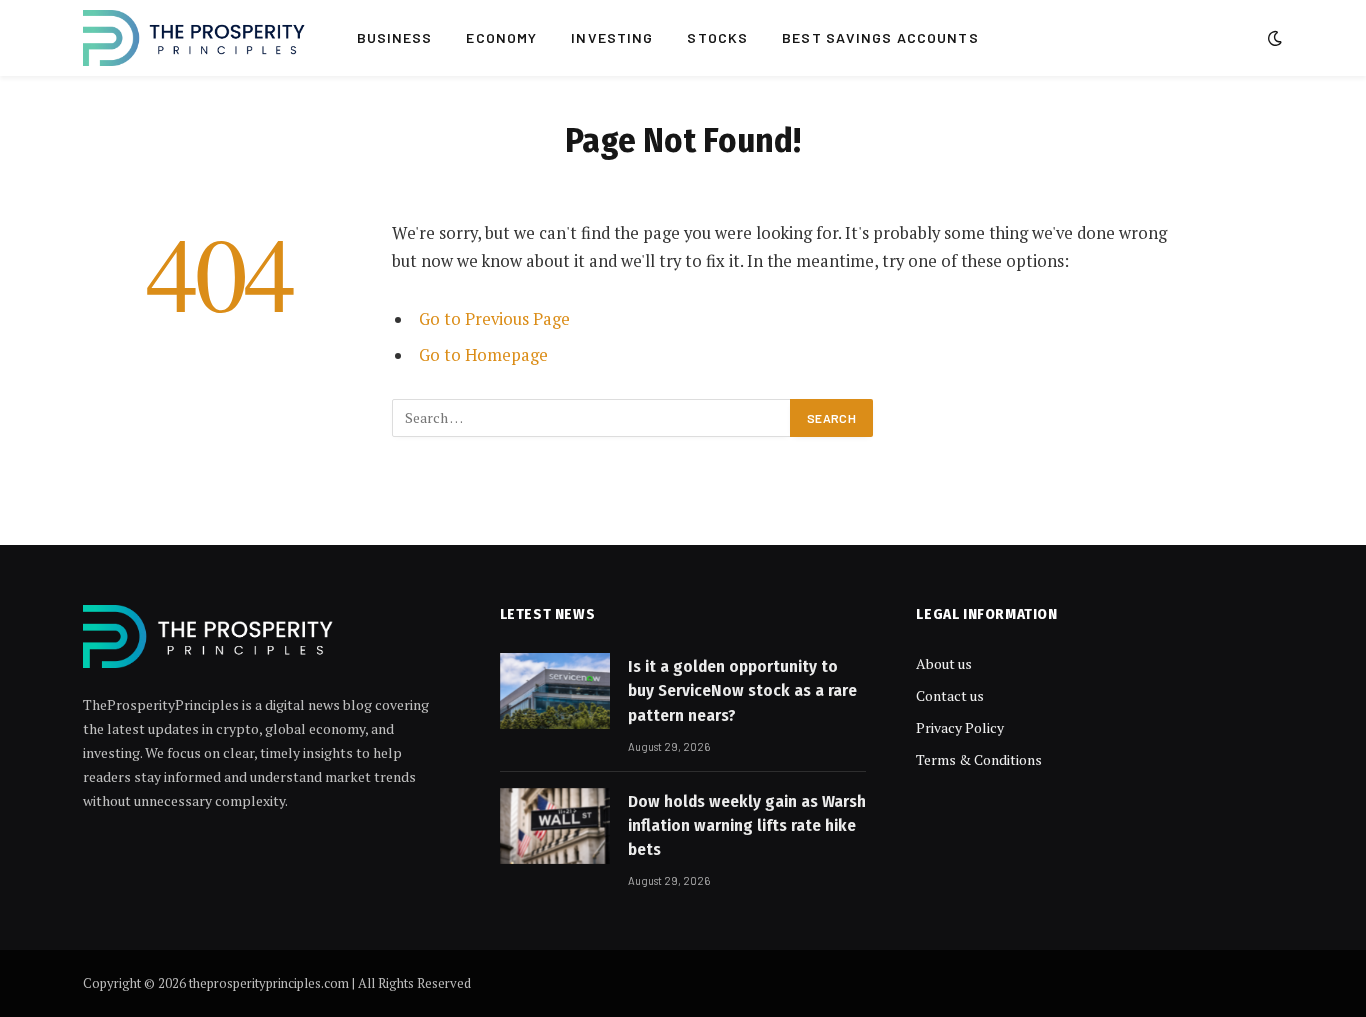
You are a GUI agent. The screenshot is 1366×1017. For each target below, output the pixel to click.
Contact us (950, 695)
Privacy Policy (960, 727)
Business (395, 37)
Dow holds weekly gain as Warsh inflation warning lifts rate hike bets (747, 826)
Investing (612, 37)
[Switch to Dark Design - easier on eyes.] (1273, 38)
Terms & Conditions (979, 759)
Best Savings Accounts (880, 37)
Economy (501, 37)
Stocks (717, 37)
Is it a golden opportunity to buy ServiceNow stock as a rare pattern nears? (742, 691)
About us (944, 663)
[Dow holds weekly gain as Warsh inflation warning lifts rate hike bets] (555, 826)
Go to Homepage (483, 355)
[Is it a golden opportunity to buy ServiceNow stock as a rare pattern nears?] (555, 691)
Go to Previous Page (494, 319)
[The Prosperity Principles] (194, 38)
